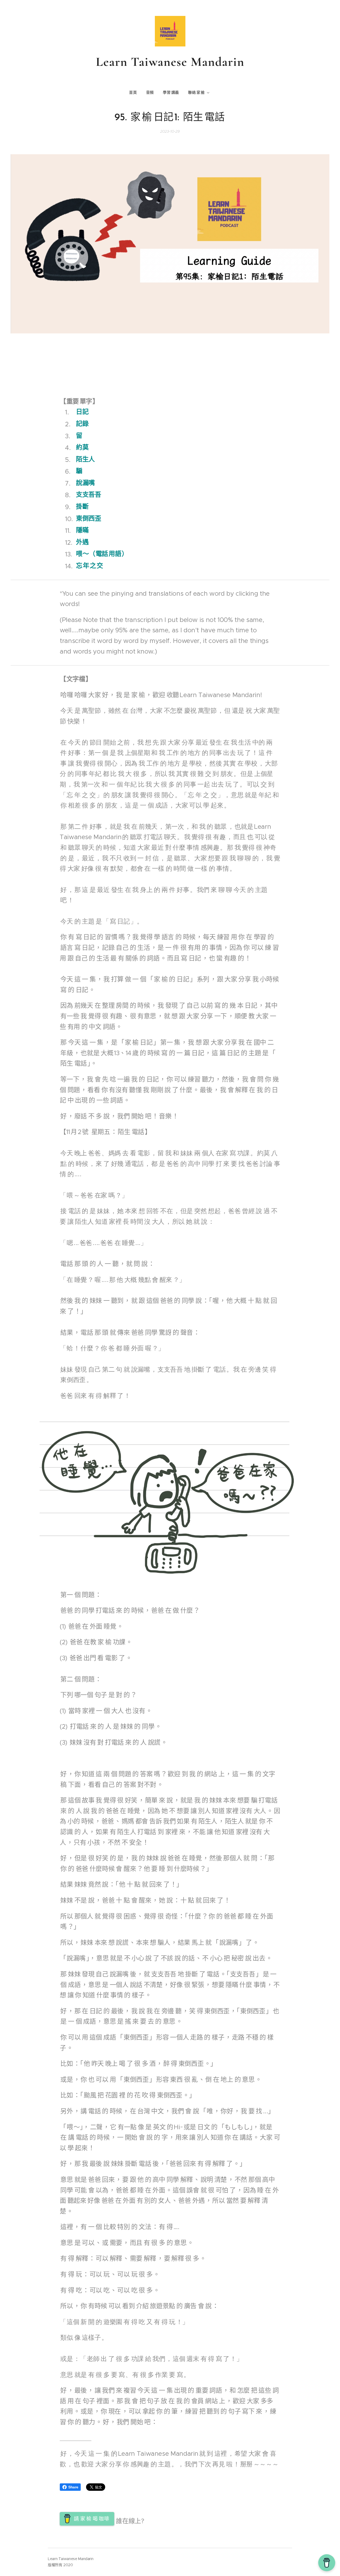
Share (73, 2487)
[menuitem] (135, 93)
